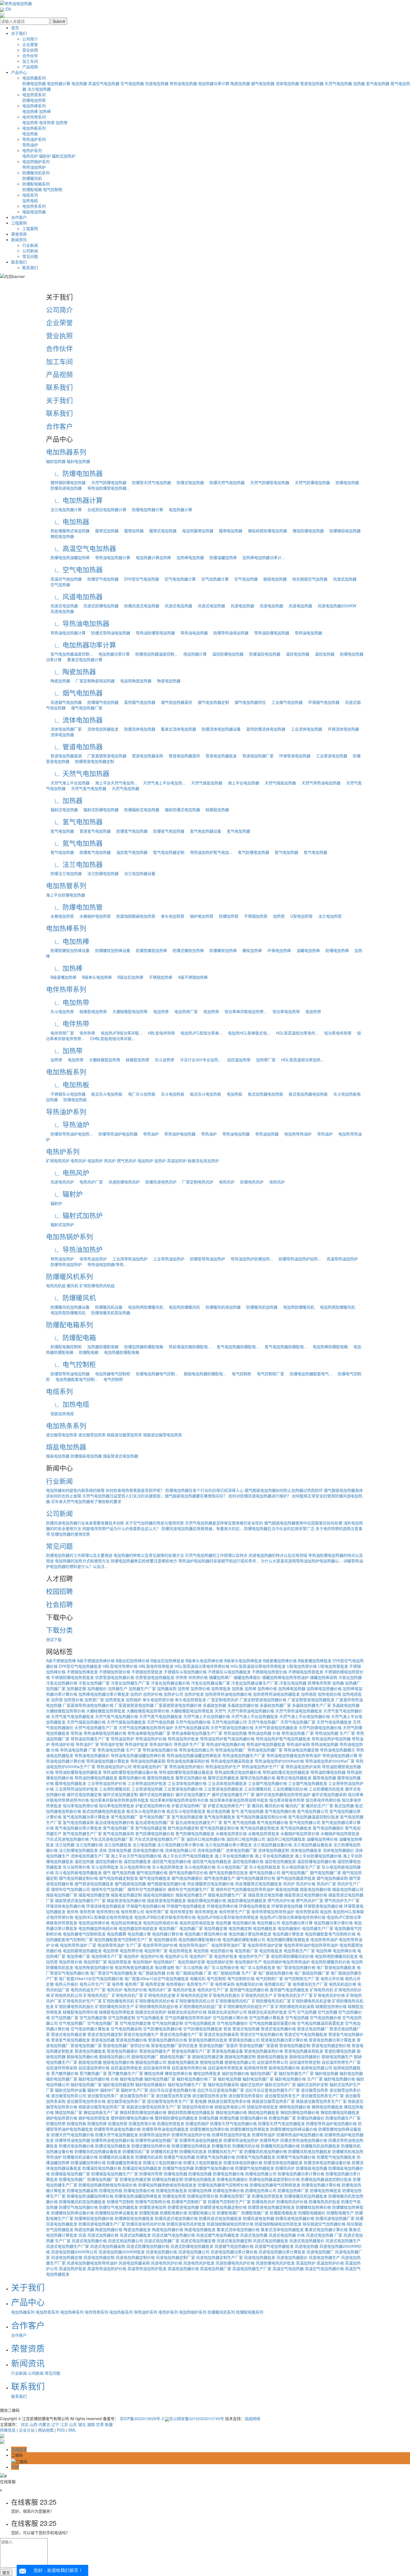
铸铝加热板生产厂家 (101, 2112)
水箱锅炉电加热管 (93, 916)
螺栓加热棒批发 (207, 2073)
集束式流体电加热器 (176, 729)
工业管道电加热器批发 (223, 1789)
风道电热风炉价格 (167, 2263)
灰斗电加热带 (60, 1011)
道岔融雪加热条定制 (210, 2096)
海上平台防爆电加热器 (66, 895)
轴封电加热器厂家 (86, 2084)
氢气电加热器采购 (78, 1822)
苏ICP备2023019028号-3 (142, 2418)
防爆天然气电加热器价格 (73, 2135)
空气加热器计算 (213, 579)
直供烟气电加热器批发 (289, 1990)
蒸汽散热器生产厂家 (126, 2073)
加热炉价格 (153, 1694)
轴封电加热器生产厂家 (187, 2084)
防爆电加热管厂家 (235, 2196)
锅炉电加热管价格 (62, 2118)
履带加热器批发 (161, 1778)
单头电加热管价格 (158, 1700)
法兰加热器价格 (89, 1845)
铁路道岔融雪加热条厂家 (273, 2101)
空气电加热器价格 (325, 2017)
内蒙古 (44, 2424)
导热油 (76, 1733)
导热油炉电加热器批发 (266, 1744)
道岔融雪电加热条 (62, 1435)
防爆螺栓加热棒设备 (110, 950)
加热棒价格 (267, 1688)
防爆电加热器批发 (200, 2179)
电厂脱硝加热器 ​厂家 (194, 1973)
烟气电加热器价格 (152, 1872)
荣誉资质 (19, 234)
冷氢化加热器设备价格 (170, 1683)
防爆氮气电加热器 (93, 852)
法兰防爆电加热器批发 (78, 1850)
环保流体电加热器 (341, 729)
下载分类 (59, 1630)
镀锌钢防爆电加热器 (66, 482)
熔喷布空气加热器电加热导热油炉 (245, 1889)
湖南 (91, 2424)
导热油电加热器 (183, 83)
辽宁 (55, 2424)
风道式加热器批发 (135, 2235)
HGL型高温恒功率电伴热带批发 (258, 1666)
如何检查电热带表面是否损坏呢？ (135, 1490)
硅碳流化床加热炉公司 (227, 2012)
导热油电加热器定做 (301, 1750)
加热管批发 (115, 1700)
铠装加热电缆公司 (230, 2107)
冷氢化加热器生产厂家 (130, 1683)
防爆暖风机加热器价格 (280, 2146)
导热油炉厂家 (87, 1744)
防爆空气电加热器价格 (78, 2207)
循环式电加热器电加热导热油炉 (283, 1794)
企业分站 (27, 2430)
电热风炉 (30, 156)
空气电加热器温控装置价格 (272, 2023)
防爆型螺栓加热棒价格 (209, 2129)
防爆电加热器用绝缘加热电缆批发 (167, 2185)
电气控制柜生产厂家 (302, 1978)
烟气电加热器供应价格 (188, 1872)
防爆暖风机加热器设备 (68, 1307)
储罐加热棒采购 (324, 1677)
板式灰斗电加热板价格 (146, 1811)
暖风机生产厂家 (320, 1806)
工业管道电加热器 (329, 756)
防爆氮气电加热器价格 (296, 2157)
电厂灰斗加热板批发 (258, 1967)
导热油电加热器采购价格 (188, 1761)
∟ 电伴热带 (68, 1023)
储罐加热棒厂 (221, 1677)
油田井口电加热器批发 (286, 1839)
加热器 (359, 83)
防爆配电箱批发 (283, 2213)
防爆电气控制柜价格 (153, 2202)
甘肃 (100, 2424)
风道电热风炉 (60, 1182)
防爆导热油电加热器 (229, 633)
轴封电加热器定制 (119, 2084)
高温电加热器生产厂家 (252, 2268)
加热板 (238, 1688)
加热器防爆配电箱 (101, 1347)
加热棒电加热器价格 (324, 1688)
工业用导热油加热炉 (128, 1259)
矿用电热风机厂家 (127, 1995)
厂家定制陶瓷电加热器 (93, 681)
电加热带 (30, 122)
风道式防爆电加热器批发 (192, 2246)
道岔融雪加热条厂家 (137, 2096)
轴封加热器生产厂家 (296, 2073)
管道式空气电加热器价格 (262, 2034)
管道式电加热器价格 (278, 2029)
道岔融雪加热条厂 (103, 2096)
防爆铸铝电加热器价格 (94, 2218)
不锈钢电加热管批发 (306, 1672)
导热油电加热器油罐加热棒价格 (138, 1755)
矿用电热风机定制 (192, 1995)
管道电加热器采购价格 (264, 2051)
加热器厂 (353, 1683)
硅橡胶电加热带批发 (117, 2012)
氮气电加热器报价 (328, 1828)
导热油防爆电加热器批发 (96, 1778)
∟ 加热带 (64, 1050)
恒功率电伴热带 (336, 1033)
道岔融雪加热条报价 (246, 2096)
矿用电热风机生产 (257, 1995)
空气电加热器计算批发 (90, 2029)
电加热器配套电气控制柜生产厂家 (123, 1939)
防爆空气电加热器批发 (119, 2207)
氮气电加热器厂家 (119, 1828)
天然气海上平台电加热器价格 (305, 1716)
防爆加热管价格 (142, 2123)
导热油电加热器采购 (148, 1761)
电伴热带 (47, 122)
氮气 (227, 1822)
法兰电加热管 (328, 916)
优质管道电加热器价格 (115, 1677)
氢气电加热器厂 (124, 1817)
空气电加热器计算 (178, 579)
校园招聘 (59, 1591)
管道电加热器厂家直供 (218, 2045)
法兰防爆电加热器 (101, 873)
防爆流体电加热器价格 (243, 2162)
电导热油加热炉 (91, 1259)
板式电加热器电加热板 (306, 1094)
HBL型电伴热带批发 (156, 1666)
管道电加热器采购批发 (304, 2051)
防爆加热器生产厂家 (343, 2118)
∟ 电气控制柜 (71, 1364)
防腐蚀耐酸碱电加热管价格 (230, 2224)
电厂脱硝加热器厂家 (312, 1973)
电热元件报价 (67, 1984)
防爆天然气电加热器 (225, 482)
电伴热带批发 (206, 1912)
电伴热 (73, 1912)
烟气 (107, 1872)
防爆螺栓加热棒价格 (313, 2207)
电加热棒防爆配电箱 (328, 1347)
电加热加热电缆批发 (197, 1923)
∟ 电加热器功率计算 (81, 645)
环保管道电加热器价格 (323, 1906)
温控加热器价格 (109, 1861)
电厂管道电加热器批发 (336, 1967)
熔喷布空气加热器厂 (109, 1889)
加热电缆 (30, 200)
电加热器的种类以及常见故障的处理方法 (149, 1555)
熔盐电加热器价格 (315, 1889)
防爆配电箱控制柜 (64, 1347)
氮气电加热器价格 (272, 1822)
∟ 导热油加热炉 (74, 1249)
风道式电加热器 (62, 606)
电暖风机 (198, 1978)
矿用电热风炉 (58, 1161)
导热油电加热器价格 (160, 1750)
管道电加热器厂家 (256, 756)
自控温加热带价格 (94, 2068)
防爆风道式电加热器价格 (176, 2218)
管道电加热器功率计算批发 (332, 2040)
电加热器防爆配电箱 (119, 1352)
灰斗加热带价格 (76, 1867)
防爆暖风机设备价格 (80, 2157)
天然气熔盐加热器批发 (126, 1722)
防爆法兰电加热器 (64, 873)
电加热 (326, 1912)
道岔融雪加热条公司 (69, 2096)
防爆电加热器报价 (232, 2179)
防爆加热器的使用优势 (71, 1534)
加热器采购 (167, 1688)
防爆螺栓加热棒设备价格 (73, 2213)
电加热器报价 (289, 1928)
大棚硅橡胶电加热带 (128, 1011)
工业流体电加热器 (304, 729)
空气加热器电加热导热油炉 (188, 2017)
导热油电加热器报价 (92, 1755)
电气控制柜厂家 (268, 1374)
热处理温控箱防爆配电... (188, 1347)
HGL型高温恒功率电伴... (295, 1033)
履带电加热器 (228, 531)
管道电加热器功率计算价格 (284, 2040)
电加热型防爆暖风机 (66, 1313)
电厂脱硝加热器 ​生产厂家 (235, 1973)
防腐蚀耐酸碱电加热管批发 (278, 2224)
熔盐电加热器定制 (126, 1895)
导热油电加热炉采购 (303, 1767)
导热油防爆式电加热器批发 (286, 1772)
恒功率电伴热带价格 (323, 1800)
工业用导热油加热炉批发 (76, 1789)
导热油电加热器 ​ (234, 1134)
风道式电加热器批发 (271, 2241)
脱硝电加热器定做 (208, 2057)
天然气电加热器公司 (229, 1722)
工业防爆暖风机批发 (326, 1789)
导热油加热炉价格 (151, 1739)
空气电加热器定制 (168, 2023)
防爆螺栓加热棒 (221, 950)
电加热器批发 (265, 1928)
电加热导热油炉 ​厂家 (78, 1945)
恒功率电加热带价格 (80, 1806)
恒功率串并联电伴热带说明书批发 (119, 1800)
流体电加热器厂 (211, 1850)
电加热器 (79, 83)
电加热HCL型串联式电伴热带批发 (104, 1917)
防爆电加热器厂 (73, 2179)
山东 (73, 2424)
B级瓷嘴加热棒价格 (280, 1661)
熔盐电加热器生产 (191, 1895)
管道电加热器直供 (182, 756)
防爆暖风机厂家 (136, 2151)
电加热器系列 (34, 78)
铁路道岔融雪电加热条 (163, 1435)
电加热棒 (30, 111)
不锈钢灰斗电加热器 (66, 1094)
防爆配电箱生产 (340, 2213)
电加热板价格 (222, 1951)
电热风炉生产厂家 (213, 1990)
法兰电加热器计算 (64, 509)
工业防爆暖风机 (258, 1789)
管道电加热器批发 (219, 756)
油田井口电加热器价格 (206, 1839)
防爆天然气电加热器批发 (117, 2135)
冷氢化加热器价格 (62, 1683)
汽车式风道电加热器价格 (67, 1839)
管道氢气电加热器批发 (71, 2040)
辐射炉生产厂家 (134, 2090)
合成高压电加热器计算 (105, 509)
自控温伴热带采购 (62, 2068)
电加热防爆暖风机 (182, 1307)
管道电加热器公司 (244, 2040)
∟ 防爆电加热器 (74, 473)
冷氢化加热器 (350, 1677)
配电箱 (201, 2101)
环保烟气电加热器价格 (146, 1906)
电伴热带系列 (34, 117)
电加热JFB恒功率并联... (119, 1033)
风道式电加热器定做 (198, 2241)
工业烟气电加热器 (285, 702)
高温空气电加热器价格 (324, 2268)
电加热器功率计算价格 (333, 1923)
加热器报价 (97, 1688)
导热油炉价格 (63, 1744)
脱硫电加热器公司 (151, 2062)
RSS (61, 2430)
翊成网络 (252, 2418)
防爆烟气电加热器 (101, 702)
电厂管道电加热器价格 (296, 1967)
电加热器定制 (240, 1928)
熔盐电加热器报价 (159, 1895)
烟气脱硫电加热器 (130, 1884)
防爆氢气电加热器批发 (256, 2157)
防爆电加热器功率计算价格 (301, 2174)
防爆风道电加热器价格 (295, 2218)
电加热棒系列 (34, 106)
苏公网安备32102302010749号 (197, 2418)
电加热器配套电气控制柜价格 (330, 1934)
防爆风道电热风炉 (159, 1182)
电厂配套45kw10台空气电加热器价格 (91, 1978)
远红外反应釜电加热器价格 (173, 2090)
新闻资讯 (19, 240)
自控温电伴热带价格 (189, 2068)
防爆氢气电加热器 (130, 831)
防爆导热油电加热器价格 (113, 2140)
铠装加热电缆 (60, 1413)
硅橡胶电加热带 (91, 1011)
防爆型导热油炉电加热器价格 (331, 2123)
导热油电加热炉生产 (223, 1767)
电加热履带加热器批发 (82, 1951)
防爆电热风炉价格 (292, 2202)
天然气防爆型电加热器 (267, 482)
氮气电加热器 (60, 852)
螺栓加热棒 (250, 950)
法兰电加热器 (39, 89)
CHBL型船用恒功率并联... (110, 1038)
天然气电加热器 (338, 83)
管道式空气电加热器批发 (306, 2034)
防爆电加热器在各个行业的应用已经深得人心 (204, 1490)
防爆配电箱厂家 (255, 2213)
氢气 (235, 1811)
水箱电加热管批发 (264, 1833)
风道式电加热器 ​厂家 (324, 2235)
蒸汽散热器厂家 (93, 2073)
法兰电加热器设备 (138, 873)
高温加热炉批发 (73, 2268)
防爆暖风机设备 (107, 1307)
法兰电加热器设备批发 (313, 1845)
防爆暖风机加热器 (260, 1307)
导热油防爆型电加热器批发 (78, 1772)
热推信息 (8, 2430)
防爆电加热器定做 (135, 2179)
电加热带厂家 (184, 1011)
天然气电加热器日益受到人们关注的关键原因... (123, 1496)
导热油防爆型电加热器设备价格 (130, 1772)
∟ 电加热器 (68, 521)
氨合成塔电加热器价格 (115, 1822)
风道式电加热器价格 (89, 2241)
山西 (33, 2424)
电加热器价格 (244, 1923)
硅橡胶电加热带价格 (80, 2012)
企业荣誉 (30, 44)
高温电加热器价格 (183, 2268)
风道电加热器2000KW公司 (74, 2252)
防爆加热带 (56, 2123)
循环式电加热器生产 (193, 1794)
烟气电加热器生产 (220, 1878)
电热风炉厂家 (89, 1182)
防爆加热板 (76, 2123)
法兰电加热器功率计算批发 (228, 1845)
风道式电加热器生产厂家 (67, 2246)
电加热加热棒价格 (94, 1923)
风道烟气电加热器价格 (234, 2246)
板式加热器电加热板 (263, 1094)
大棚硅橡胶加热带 (102, 1060)
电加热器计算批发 (288, 1934)
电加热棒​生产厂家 (107, 1956)
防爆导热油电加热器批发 (201, 2140)
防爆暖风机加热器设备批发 (98, 2151)
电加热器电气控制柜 (110, 1374)
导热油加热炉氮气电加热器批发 (283, 1739)
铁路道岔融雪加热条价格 (229, 2101)
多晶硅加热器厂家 (275, 1705)
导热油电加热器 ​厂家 (78, 1750)
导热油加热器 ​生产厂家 (335, 1733)
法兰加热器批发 (118, 1845)
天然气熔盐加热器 (204, 783)
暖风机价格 (274, 1806)
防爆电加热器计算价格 (321, 2185)
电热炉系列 (32, 150)
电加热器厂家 (191, 1928)
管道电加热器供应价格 (168, 2040)
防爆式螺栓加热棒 (186, 950)
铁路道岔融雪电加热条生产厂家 (154, 2107)
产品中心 (19, 72)
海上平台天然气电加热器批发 (188, 1856)
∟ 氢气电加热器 (74, 821)
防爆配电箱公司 (202, 2213)
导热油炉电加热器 (178, 1134)
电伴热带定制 (182, 1912)
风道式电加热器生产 (343, 2241)
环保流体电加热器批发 (106, 1906)
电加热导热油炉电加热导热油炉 (311, 1945)
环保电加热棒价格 (222, 1906)
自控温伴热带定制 (305, 2062)
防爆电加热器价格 (228, 2174)
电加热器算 (117, 1934)
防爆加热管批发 (171, 2123)
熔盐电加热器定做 (94, 1895)
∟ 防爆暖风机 (71, 1297)
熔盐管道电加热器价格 (126, 1900)
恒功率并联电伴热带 (287, 1800)
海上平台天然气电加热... (114, 783)
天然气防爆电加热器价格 (320, 1727)
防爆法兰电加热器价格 (163, 2162)
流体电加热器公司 (180, 1850)
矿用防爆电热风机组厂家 (201, 2006)
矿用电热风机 (322, 1990)
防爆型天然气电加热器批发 (281, 2123)
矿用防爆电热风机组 (97, 1285)
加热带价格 (200, 1688)
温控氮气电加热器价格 (172, 1861)
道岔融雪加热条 (92, 1435)
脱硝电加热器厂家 (175, 2057)
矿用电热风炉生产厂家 (82, 2001)
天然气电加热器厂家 (298, 1722)
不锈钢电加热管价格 (269, 1672)
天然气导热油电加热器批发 (299, 1711)
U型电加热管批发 (333, 1666)
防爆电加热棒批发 (325, 2190)
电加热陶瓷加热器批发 (134, 1967)
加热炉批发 (194, 1694)
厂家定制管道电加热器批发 (311, 1700)
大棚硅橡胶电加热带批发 (192, 1711)
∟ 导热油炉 (68, 1124)
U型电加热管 (299, 916)
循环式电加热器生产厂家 (233, 1794)
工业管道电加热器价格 (183, 1789)
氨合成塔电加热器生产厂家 (199, 1822)
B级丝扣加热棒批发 (167, 1661)
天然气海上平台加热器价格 (207, 1716)
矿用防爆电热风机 (119, 2001)
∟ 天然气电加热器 (78, 773)
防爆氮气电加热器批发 (336, 2157)
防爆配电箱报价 (312, 2213)
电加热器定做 (216, 1928)
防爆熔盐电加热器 (86, 1456)
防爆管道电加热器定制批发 (271, 2207)
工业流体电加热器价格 (187, 1783)
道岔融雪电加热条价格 (86, 2101)
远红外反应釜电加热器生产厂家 (272, 2090)
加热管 (277, 916)
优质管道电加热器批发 (155, 1677)
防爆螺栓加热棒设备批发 (117, 2213)
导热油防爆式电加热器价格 (238, 1772)
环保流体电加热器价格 (66, 1906)
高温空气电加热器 (104, 83)
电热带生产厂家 (200, 1984)
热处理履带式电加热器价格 (211, 1884)
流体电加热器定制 (274, 1850)
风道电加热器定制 (99, 2257)
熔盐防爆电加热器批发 (247, 1900)
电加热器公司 (269, 1923)
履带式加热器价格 (191, 1778)
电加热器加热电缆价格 (98, 1928)
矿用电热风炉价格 (329, 1995)
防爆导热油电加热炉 (241, 2140)
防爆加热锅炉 (197, 2123)
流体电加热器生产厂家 (90, 1856)
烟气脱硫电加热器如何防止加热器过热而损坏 (284, 1490)
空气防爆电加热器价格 (163, 2029)
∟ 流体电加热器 (74, 720)
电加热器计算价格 (168, 1934)
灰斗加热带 (162, 1060)
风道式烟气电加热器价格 (173, 2235)
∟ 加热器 (64, 800)
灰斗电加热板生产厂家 (301, 1867)
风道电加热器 (157, 83)
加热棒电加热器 (188, 557)
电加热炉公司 (177, 1956)
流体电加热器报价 (338, 1850)
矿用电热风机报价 (225, 1995)
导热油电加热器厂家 (265, 1750)
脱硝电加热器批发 (272, 2057)
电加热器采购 (165, 1939)
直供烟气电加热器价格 (249, 1990)
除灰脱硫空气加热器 (308, 579)
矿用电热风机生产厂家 (293, 1995)
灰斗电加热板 (170, 1094)
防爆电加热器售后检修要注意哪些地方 (144, 1561)
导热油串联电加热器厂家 (149, 1733)
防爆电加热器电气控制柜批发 (275, 2185)
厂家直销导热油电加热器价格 (88, 1705)
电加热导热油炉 (324, 1939)
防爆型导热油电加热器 (68, 1374)
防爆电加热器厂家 (103, 2179)
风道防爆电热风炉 (122, 1182)
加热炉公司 (173, 1694)
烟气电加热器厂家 (85, 708)
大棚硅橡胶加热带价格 (66, 1711)
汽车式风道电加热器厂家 (112, 1839)
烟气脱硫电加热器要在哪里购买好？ (196, 1496)
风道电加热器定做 (67, 2257)
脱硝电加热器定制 (240, 2057)
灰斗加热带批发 (105, 1867)
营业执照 (30, 50)
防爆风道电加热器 (64, 488)
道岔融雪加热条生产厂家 (322, 2096)
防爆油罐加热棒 (221, 557)
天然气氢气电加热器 (86, 788)
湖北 (82, 2424)
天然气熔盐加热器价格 (86, 1722)
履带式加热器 (105, 531)
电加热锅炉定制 (220, 1962)
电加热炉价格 (152, 1956)
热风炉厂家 (326, 1884)
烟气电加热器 (263, 83)
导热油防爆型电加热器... (106, 488)
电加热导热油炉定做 (265, 1945)
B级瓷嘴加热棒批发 (315, 1661)
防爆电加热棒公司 (261, 2190)
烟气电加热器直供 (174, 702)
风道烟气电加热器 (64, 702)
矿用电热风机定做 (160, 1995)
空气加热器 (58, 584)
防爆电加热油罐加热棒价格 (90, 2196)
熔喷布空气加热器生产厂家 (191, 1889)
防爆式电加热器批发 (113, 2146)
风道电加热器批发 (260, 2257)
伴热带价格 (198, 1677)
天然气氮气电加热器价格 (117, 1716)
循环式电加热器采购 (329, 1794)
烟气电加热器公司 (265, 1872)
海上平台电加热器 (241, 783)
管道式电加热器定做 (69, 2034)
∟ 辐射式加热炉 (74, 1215)
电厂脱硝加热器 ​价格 (156, 1973)
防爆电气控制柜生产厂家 (229, 2202)
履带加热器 (132, 531)
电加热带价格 (131, 1951)
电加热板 (30, 134)
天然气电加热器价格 (193, 1722)
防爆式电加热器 (188, 482)
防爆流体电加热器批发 (283, 2162)
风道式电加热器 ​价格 (287, 2235)
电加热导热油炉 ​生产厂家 (119, 1945)
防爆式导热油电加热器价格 (304, 2140)
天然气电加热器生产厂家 (96, 1727)
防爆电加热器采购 (82, 2190)
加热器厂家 (56, 1688)
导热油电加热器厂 (231, 1750)
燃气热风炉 (127, 1161)
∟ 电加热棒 (68, 941)
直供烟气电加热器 (138, 702)
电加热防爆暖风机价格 (331, 1962)
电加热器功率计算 (214, 83)
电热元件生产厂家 (95, 1984)
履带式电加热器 (161, 531)
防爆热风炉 (285, 2168)
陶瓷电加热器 (167, 681)
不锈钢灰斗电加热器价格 (185, 1672)
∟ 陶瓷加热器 (71, 671)
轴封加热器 (56, 461)
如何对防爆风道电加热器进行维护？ (260, 1496)
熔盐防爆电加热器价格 (207, 1900)
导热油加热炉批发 (183, 1739)
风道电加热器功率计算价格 (234, 2252)
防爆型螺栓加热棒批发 (250, 2129)
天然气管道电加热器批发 (276, 1727)
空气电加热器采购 (126, 2029)
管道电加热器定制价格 (331, 2045)
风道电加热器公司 (194, 2252)
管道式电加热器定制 (105, 2034)
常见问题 (30, 256)
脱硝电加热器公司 (115, 2057)
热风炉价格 (306, 1884)
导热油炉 (30, 145)
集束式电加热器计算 (83, 659)
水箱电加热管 (60, 916)
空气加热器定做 (93, 2017)
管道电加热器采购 (145, 756)
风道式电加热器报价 (307, 2241)
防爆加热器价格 (254, 2118)
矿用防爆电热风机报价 (74, 2006)
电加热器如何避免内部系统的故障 (75, 1490)
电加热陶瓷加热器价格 (94, 1967)
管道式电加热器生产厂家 (181, 2034)
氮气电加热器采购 (119, 1833)
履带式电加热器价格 (258, 1778)
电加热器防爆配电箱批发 (288, 1939)
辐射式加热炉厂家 (280, 2084)
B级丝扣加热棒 (128, 977)
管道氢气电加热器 (93, 831)
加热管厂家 (94, 1700)
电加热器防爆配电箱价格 (200, 1939)
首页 (15, 28)
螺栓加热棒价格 (179, 2073)
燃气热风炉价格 (281, 1900)
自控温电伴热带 (157, 2068)
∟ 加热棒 (64, 968)
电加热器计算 (59, 83)
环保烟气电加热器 (322, 702)
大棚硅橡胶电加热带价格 (148, 1711)
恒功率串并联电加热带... (243, 1011)
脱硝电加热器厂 (145, 2057)
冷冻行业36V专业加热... (198, 1060)
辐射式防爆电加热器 (99, 809)
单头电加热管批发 (190, 1700)
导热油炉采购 (298, 1744)
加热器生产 (118, 1688)
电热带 (118, 1984)
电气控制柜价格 (241, 1978)
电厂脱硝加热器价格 (276, 1973)
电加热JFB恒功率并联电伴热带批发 (228, 1917)
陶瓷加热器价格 (109, 2229)
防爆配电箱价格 (173, 2213)
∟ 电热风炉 (68, 1172)
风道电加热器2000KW (335, 606)
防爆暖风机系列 (36, 173)
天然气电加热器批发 (334, 1722)
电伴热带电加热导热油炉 (273, 1912)
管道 (227, 2029)
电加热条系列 (34, 206)
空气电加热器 (132, 83)
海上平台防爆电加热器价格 (318, 1856)
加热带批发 (221, 1688)
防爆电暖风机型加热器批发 (82, 2202)
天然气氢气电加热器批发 (73, 1716)
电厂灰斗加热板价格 (221, 1967)
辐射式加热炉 (64, 156)
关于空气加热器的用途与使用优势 (155, 1523)
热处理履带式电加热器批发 (259, 1884)
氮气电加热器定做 (151, 1828)
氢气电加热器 (378, 83)
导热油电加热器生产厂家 (244, 1755)
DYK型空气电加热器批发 (80, 1666)
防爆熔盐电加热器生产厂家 (115, 2174)
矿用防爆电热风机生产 (115, 2006)
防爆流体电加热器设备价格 (327, 2162)
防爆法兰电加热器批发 (203, 2162)
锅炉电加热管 (199, 916)
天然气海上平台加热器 (68, 783)
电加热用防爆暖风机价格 (292, 1956)
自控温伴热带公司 (272, 2062)
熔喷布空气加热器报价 (147, 1889)
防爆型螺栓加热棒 (149, 950)
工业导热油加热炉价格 (107, 1783)
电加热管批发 (120, 1962)
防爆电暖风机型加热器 (108, 1313)
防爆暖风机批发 (193, 2151)
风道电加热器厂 (320, 2252)
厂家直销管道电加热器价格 (178, 1705)
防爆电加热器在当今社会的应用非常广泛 (279, 1528)
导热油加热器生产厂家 (90, 1739)
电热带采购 (225, 1984)
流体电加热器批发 (101, 729)
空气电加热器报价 (232, 2023)
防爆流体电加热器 (138, 729)
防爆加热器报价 (311, 2118)
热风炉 (110, 1161)
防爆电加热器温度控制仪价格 (274, 2179)
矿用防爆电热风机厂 (233, 2001)
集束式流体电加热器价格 (238, 2229)
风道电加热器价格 (161, 2252)
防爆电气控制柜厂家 (189, 2202)
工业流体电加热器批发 (227, 1783)
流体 (103, 1850)
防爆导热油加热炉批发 (231, 2135)
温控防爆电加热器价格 (317, 1861)
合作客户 (19, 217)
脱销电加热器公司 (240, 2062)
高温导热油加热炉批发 (147, 2268)
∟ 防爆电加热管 (74, 907)
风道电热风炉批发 (199, 2263)
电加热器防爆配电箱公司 (244, 1939)
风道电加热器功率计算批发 (282, 2252)
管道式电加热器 (246, 2029)
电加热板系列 (34, 128)
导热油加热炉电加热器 (331, 1739)
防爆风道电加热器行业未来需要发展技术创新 (85, 1523)
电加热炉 (95, 1161)
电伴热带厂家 (60, 1033)
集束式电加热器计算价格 (326, 2229)
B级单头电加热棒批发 (243, 1661)
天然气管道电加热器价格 (232, 1727)
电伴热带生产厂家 (235, 1912)
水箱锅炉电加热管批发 (340, 1833)
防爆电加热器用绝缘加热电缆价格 (108, 2185)
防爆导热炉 (270, 2140)
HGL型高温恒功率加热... (300, 1060)
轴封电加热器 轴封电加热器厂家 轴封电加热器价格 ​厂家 (168, 2079)
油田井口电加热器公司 (246, 1839)
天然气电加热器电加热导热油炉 (146, 1727)
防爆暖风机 (32, 178)
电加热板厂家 (246, 1951)
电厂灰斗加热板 (139, 1094)
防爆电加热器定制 (168, 2179)
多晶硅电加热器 (346, 1705)
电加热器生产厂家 (318, 1928)
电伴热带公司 (132, 1912)
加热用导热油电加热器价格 (228, 1694)
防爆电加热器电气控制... (155, 1374)
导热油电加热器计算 (110, 557)
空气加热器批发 (150, 2017)
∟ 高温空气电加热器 (81, 548)
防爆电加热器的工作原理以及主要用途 (79, 1555)
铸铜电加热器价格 (295, 2107)
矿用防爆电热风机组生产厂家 (249, 2006)
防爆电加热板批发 (172, 2190)
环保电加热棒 (277, 950)
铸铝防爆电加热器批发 (340, 2112)
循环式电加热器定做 (84, 1794)
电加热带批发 (180, 1951)
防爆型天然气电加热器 (149, 482)
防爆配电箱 (32, 189)
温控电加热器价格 (248, 1861)
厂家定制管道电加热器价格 (263, 1700)
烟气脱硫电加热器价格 (167, 1884)
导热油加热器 (235, 1733)
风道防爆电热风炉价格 (235, 2263)
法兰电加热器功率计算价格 (180, 1845)
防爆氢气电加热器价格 (216, 2157)
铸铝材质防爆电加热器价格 (143, 2112)
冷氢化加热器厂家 (94, 1683)
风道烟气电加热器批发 (274, 2246)
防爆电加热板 (73, 1099)
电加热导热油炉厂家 (229, 1945)
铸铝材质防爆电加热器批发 (191, 2112)
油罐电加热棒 (306, 950)
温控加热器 (322, 654)
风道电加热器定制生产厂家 (220, 2257)
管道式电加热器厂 (313, 2029)
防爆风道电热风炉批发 (186, 2224)
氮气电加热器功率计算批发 (78, 1828)
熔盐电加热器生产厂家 (227, 1895)
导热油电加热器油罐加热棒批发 (194, 1755)
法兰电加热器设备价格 (272, 1845)
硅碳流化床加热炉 (203, 1161)
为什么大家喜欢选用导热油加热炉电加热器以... (302, 1561)
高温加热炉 (177, 1161)
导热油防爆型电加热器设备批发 (186, 1772)
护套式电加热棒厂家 (189, 1806)
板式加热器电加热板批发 (104, 1811)
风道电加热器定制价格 (135, 2257)
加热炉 (160, 1161)
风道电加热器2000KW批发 (122, 2252)
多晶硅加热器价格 (243, 1705)
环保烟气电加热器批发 (186, 1906)
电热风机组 (56, 1285)
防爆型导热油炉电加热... (69, 1134)
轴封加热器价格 (235, 2073)
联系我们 (19, 262)
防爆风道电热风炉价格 (146, 2224)
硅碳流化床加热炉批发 (267, 2012)
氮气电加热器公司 (305, 1822)
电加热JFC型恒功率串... (199, 1033)
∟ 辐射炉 (64, 1194)
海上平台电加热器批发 (274, 1856)
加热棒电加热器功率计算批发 (104, 1694)
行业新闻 (30, 245)
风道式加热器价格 (103, 2235)
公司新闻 (30, 251)
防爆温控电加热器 (262, 654)
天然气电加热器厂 (264, 1722)
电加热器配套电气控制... (74, 1379)
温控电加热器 (295, 654)
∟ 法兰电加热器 (74, 864)
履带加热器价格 (132, 1778)
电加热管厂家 (95, 1962)
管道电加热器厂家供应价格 (126, 2045)
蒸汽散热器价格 (65, 2073)
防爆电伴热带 (151, 2174)
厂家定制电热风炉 (196, 1182)
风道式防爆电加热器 (99, 606)
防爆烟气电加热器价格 (214, 2168)
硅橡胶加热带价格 (331, 2006)
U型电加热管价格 (302, 1666)
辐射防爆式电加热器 (180, 809)
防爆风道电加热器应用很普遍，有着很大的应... (202, 1528)
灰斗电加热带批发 (168, 1867)
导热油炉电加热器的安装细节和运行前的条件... (219, 1561)
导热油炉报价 (161, 1744)
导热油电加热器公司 (196, 1750)
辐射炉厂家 (110, 2090)
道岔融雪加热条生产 (282, 2096)
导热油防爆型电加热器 (153, 633)
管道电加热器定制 (295, 2045)
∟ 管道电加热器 (74, 746)
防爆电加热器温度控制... (154, 654)
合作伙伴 (30, 55)
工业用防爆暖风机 (115, 1789)
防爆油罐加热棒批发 (124, 2162)
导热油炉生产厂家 (189, 1744)
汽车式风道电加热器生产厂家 (160, 1839)
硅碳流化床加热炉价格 (187, 2012)
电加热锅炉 (142, 1962)
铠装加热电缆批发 (262, 2107)
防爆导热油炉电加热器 (116, 1134)
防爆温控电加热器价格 (102, 2168)
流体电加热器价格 (148, 1850)
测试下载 (54, 1639)
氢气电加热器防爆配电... (236, 1347)
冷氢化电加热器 (293, 1683)
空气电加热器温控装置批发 (320, 2023)
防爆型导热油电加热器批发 (165, 2129)
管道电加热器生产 (155, 2051)
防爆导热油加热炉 (64, 1264)
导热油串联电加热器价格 (105, 1733)
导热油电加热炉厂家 (150, 1767)
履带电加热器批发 (71, 1783)
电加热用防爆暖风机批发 (336, 1956)
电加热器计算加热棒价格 (206, 1934)
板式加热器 (344, 1806)
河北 (25, 2424)
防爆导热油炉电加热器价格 (300, 2135)
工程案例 (19, 223)
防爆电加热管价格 (203, 2196)
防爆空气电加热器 (101, 579)
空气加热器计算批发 (267, 2017)
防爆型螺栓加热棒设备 (68, 950)
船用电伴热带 (256, 2068)
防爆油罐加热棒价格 (88, 2162)
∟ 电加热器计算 (74, 500)
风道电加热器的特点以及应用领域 (278, 1555)
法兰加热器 (65, 1845)
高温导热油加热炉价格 (107, 2268)
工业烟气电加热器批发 (308, 1783)
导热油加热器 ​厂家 (298, 1733)
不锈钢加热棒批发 (82, 1672)
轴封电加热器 (78, 461)
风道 (82, 2235)
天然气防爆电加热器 (107, 482)
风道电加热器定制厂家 (175, 2257)
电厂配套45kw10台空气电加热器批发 (157, 1978)
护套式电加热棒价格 (153, 1806)
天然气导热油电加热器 (319, 783)
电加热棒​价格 (344, 1951)
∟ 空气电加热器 (74, 569)
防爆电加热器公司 (261, 2174)
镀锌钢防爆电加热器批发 (176, 2118)
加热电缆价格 (329, 1694)
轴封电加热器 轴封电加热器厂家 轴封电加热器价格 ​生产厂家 (270, 2079)
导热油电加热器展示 (337, 1750)
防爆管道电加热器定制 (92, 761)
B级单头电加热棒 (95, 977)
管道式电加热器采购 (221, 2034)
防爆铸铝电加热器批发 (134, 2218)
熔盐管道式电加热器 (120, 1456)
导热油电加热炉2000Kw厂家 (330, 1761)
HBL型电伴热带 (159, 1033)
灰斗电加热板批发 (265, 1867)
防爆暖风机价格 (246, 2146)
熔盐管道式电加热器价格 (306, 1895)
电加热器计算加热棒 (151, 557)
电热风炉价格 (135, 1990)
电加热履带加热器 (196, 531)
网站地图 (46, 2430)
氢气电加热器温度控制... (69, 654)
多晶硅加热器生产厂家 (312, 1705)
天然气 (220, 1711)
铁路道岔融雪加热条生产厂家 (321, 2101)
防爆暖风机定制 (165, 2151)
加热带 (62, 122)
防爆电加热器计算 (145, 509)
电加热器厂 (168, 1928)
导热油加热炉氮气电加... (209, 852)
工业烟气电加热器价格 (267, 1783)
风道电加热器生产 (324, 2257)
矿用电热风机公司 (67, 1995)
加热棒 (45, 111)
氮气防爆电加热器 (251, 852)
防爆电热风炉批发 (324, 2202)
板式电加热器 (218, 1811)
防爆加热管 (226, 916)
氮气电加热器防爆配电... (284, 1347)
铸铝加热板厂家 (69, 2112)
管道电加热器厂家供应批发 (174, 2045)
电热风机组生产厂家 (88, 1990)
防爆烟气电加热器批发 (255, 2168)
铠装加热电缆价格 (198, 2107)
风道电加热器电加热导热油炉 (92, 2263)
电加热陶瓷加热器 (134, 681)
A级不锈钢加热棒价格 (96, 1661)
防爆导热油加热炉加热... (298, 1259)
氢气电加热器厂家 (155, 1817)
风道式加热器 (343, 579)
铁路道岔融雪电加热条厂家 (102, 2107)
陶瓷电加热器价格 (168, 2229)
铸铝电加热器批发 (264, 2112)
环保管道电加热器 (293, 756)
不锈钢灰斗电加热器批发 (229, 1672)
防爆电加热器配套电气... (309, 1374)
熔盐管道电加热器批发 (167, 1900)
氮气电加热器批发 (296, 1828)
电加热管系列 (34, 95)
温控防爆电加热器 (226, 654)
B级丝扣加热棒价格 (133, 1661)
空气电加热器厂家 (103, 2023)
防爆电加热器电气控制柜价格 (223, 2185)
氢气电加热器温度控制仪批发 (313, 1817)
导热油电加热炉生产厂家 (263, 1767)
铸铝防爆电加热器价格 (300, 2112)
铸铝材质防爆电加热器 (265, 531)
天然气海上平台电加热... (162, 783)
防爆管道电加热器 (183, 2207)
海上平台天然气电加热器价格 (136, 1856)
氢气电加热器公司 (313, 1811)
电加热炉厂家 (201, 1956)
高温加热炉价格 (330, 2263)
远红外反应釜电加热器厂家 (221, 2090)
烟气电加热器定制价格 (78, 1878)
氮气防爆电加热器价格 (155, 1833)
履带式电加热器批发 (294, 1778)
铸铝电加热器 (60, 536)
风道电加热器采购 (134, 2263)
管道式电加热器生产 (141, 2034)
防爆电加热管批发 (267, 2196)
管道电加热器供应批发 (208, 2040)
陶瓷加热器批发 (137, 2229)
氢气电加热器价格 (280, 1811)
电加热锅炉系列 (36, 161)
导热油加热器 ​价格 (264, 1733)
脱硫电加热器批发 (183, 2062)
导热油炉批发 (136, 1744)
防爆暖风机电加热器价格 (266, 2151)
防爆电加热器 (34, 83)
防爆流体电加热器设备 (219, 729)
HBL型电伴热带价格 (120, 1666)
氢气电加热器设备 (203, 831)
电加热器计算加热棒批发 (250, 1934)
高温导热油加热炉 (340, 1259)
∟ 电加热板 (68, 1084)
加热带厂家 (264, 1060)
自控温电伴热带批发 (225, 2068)
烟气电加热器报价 (187, 1878)
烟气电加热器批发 (155, 1878)
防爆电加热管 (34, 100)
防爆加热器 (209, 2118)
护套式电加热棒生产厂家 (229, 1806)
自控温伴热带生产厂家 (341, 2062)
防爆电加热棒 (335, 950)
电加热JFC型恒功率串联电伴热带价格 (293, 1917)
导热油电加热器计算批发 (108, 1761)
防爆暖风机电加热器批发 (310, 2151)
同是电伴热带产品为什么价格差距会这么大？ (121, 1528)
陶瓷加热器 (240, 83)
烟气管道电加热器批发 (94, 1884)
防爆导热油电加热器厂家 (157, 2140)
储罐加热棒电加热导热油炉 (285, 1677)
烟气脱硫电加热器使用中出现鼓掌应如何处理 (303, 1523)
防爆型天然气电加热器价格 (233, 2123)
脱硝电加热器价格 (82, 2057)
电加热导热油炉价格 (160, 1945)
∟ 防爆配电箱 (71, 1337)
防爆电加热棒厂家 (293, 2190)
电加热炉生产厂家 (254, 1956)
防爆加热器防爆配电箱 (141, 1347)
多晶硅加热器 (214, 1705)
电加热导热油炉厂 (194, 1945)
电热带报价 (176, 1984)
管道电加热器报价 (122, 2051)
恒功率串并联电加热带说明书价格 (179, 1800)
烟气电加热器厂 (295, 1872)
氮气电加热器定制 (167, 852)
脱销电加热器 (212, 2062)
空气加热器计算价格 (230, 2017)
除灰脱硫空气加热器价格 (324, 2224)
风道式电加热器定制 (234, 2241)
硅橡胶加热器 (215, 809)
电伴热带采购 (307, 1912)
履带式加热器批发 (223, 1778)
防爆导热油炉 (264, 2135)
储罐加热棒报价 (247, 1677)
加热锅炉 (134, 1700)
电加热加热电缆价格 (161, 1923)
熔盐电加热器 (34, 212)
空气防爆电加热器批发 (203, 2029)
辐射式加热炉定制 (313, 2084)
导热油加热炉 (34, 167)
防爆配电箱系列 (36, 184)
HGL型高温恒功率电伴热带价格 (202, 1666)
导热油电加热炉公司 (114, 1767)
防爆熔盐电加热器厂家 (71, 2174)
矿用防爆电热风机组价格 (157, 2006)
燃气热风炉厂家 (310, 1900)
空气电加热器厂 (73, 2023)
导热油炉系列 (34, 139)
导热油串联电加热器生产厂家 (197, 1733)
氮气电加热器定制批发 (260, 1828)
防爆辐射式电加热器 (139, 809)
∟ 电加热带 (68, 1002)
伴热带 (181, 1677)
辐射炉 (45, 156)
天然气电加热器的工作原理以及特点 (216, 1555)
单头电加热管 (170, 916)
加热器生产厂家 (142, 1688)
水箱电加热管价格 (231, 1833)
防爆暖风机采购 (149, 2157)
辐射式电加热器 (62, 809)
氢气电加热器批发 (220, 1817)
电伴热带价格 (108, 1912)
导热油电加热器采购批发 (232, 1761)
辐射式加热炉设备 (71, 2090)
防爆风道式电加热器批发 (220, 2218)
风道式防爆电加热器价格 (148, 2246)
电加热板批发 (271, 1951)
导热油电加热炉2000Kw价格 (279, 1761)
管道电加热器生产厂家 (191, 2051)
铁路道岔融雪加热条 (124, 1435)
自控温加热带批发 (126, 2068)
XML (72, 2430)
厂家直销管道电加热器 (105, 756)
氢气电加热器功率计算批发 (86, 1817)
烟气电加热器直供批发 (296, 1878)
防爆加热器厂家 (282, 2118)
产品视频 (30, 67)
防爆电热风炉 (250, 1182)
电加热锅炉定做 (191, 1962)
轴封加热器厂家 (264, 2073)
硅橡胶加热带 (135, 1060)
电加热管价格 (71, 1962)
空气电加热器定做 (135, 2023)
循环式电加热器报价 (157, 1794)
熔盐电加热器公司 (348, 1889)
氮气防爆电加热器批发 (195, 1833)
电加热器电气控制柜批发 (84, 1934)
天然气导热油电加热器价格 (251, 1711)
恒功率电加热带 (284, 1011)
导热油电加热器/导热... (105, 1264)
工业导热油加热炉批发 (147, 1783)
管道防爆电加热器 (340, 2051)
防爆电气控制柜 (120, 2202)
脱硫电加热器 (273, 579)
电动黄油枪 (165, 1967)
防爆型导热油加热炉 (205, 1259)
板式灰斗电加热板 (105, 1094)
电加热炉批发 (226, 1956)
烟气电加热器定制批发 (119, 1878)
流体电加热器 (287, 83)
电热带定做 (155, 1984)
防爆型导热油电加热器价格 (117, 2129)
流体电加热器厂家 (64, 729)
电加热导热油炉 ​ (296, 1134)
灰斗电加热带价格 (135, 1867)
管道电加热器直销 (64, 756)
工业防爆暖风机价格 (290, 1789)
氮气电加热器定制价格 (220, 1828)
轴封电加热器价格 (339, 2079)
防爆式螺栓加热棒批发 (191, 2146)
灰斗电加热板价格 (200, 1867)
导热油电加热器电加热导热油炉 (294, 1755)
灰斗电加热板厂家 (232, 1867)
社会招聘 (59, 1604)
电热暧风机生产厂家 (310, 1984)
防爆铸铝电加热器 (343, 531)
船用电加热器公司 (317, 2068)
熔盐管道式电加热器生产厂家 (80, 1900)
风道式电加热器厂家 (162, 2241)
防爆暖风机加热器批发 (320, 2146)
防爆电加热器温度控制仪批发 (326, 2179)
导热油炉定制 (112, 1744)
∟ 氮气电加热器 (74, 843)
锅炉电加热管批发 (94, 2118)
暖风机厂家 (295, 1806)
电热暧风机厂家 (278, 1984)
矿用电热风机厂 (97, 1995)
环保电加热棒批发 (255, 1906)
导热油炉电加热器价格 (226, 1744)
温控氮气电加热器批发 (212, 1861)
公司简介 (30, 39)
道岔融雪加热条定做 (173, 2096)
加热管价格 (74, 1700)
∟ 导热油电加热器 (78, 623)
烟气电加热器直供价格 (256, 1878)
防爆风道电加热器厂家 (335, 2218)
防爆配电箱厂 (228, 2213)
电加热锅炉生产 (248, 1962)
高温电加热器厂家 (216, 2268)
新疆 (109, 2424)
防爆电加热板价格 (139, 2190)
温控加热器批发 (137, 1861)
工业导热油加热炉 (167, 1259)
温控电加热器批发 (280, 1861)
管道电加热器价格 (131, 2040)
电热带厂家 (134, 1984)
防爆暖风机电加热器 (221, 1307)
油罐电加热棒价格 (322, 1839)
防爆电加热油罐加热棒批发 (138, 2196)
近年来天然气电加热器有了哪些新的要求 (86, 1501)
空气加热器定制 (122, 2017)
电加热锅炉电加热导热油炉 (286, 1962)
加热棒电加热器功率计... (261, 557)
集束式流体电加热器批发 (282, 2229)
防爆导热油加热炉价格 (191, 2135)
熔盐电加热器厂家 (62, 1895)
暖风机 (73, 1285)
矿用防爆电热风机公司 (195, 2001)
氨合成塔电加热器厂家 (155, 1822)
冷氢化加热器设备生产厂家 (255, 1683)
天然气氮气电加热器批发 (161, 1716)
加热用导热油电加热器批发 (276, 1694)
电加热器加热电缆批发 (138, 1928)
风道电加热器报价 (292, 2257)
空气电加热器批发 (200, 2023)
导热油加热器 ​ (265, 1134)
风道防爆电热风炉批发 (275, 2263)
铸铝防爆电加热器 (306, 531)
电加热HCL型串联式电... (247, 1033)
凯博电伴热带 (319, 1683)
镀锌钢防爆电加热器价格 (132, 2118)
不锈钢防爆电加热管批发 (73, 1677)
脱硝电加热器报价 (305, 2057)
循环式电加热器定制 (120, 1794)
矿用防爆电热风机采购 (295, 2006)
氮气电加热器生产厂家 (82, 1833)
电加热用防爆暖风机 (143, 1307)
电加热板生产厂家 (299, 1951)
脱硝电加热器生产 (337, 2057)
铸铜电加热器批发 (327, 2107)
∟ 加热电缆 (68, 1404)
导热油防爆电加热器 (269, 633)
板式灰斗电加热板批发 (186, 1811)
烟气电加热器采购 (332, 1878)
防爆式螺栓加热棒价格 (151, 2146)
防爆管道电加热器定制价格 (223, 2207)
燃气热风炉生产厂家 (342, 1900)
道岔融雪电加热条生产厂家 (170, 2101)
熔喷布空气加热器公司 (71, 1889)
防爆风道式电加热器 (139, 606)
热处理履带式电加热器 (68, 531)
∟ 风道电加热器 (74, 596)
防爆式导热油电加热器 (108, 633)
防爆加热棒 (97, 2123)
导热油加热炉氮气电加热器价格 (227, 1739)
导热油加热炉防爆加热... (250, 1259)
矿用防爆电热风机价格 (155, 2001)
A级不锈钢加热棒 (191, 977)
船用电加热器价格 (284, 2068)
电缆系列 (30, 195)
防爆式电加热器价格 (76, 2146)
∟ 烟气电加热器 (74, 693)
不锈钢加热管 (254, 916)
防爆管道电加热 (153, 2207)
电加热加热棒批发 (126, 1923)
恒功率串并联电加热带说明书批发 (239, 1800)
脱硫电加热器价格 (119, 2062)
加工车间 (30, 61)
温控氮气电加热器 (130, 852)
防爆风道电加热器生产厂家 (102, 2224)
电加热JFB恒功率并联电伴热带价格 (165, 1917)
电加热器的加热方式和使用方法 (82, 1561)
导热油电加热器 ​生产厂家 (119, 1750)
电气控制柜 (53, 189)
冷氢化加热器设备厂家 (211, 1683)
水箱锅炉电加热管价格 (300, 1833)
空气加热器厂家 (65, 2017)
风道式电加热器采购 (108, 2246)
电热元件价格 (332, 1978)
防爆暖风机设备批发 (117, 2157)
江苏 (64, 2424)
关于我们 (19, 33)
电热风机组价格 (343, 1984)
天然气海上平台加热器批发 (255, 1716)
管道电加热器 (312, 83)
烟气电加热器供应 (248, 702)
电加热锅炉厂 (165, 1962)
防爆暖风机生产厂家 (225, 2151)
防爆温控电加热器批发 (142, 2168)
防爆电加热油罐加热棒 (68, 557)
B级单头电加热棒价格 (204, 1661)
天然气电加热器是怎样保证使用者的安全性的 (224, 1523)
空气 (292, 2012)
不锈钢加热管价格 (115, 1672)
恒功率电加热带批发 (117, 1806)
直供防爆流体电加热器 (264, 729)
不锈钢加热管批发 (147, 1672)
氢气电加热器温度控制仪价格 (262, 1817)
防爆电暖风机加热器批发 (306, 2196)
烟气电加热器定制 (211, 702)
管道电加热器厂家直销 (259, 2045)
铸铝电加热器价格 (231, 2112)
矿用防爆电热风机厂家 (271, 2001)
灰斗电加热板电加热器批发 (78, 1872)
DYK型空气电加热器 (139, 579)
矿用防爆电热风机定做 (312, 2001)
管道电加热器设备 (227, 2051)
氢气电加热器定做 (187, 1817)
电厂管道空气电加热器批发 (114, 1973)
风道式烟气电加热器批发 (218, 2235)
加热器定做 (76, 1688)
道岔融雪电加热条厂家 (126, 2101)
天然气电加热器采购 (192, 1727)
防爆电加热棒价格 (228, 2190)
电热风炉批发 (184, 1990)
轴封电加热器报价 (151, 2084)
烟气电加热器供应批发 (228, 1872)
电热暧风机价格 (249, 1984)
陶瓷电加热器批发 (200, 2229)
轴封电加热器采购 (223, 2084)
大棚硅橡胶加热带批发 (106, 1711)
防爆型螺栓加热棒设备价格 (294, 2129)
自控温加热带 (237, 1060)
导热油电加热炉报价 (187, 1767)
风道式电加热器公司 (126, 2241)
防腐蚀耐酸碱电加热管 (134, 916)
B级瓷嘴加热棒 (61, 977)
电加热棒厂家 (78, 1956)
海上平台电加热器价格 (234, 1856)
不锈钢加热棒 (158, 977)
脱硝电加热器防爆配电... (203, 1374)
